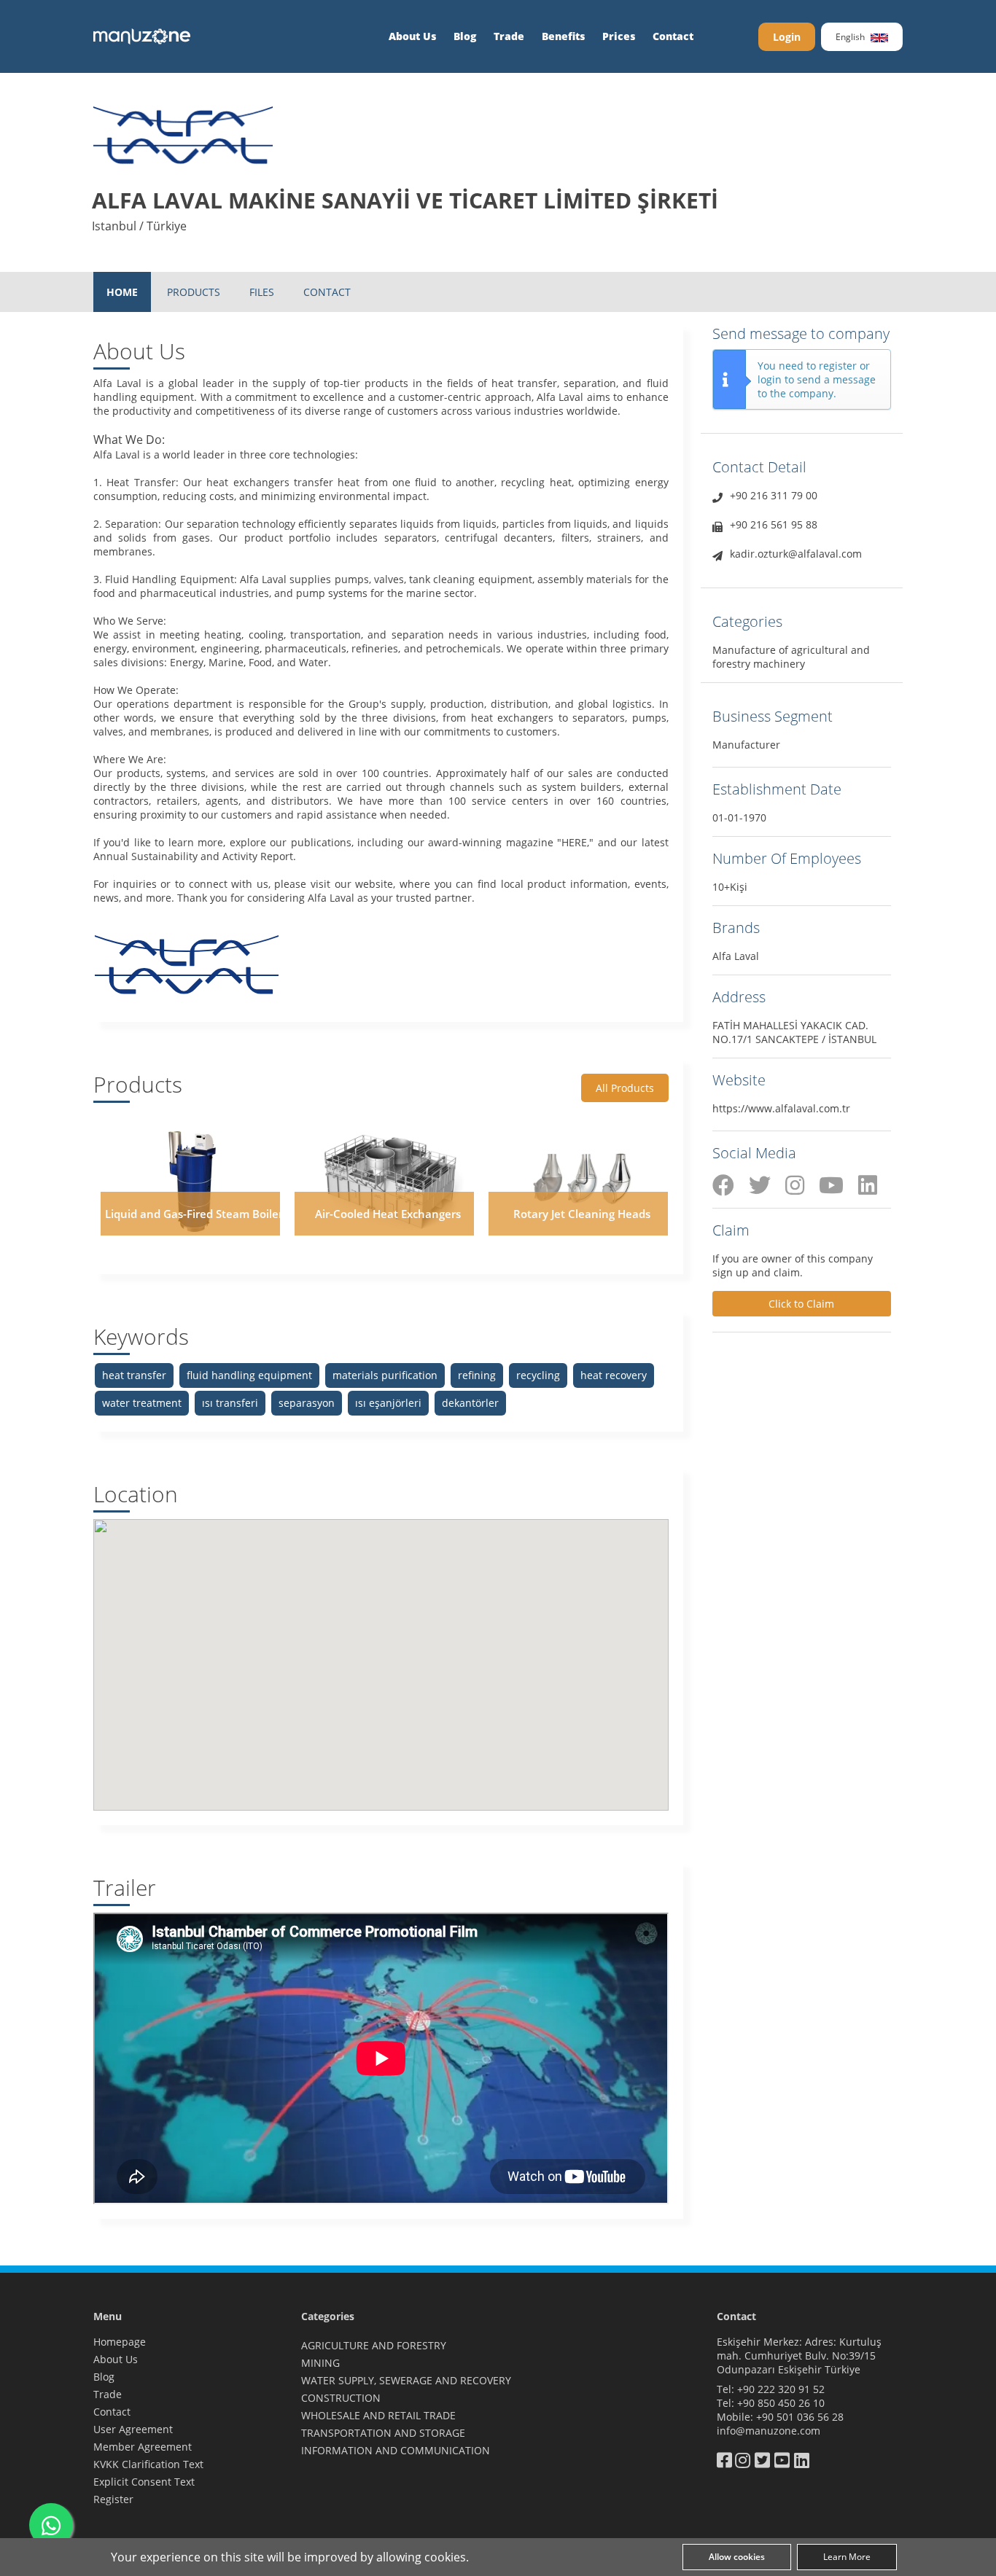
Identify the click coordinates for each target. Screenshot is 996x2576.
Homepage (120, 2342)
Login (787, 37)
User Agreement (133, 2429)
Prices (619, 36)
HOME (122, 292)
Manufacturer (746, 745)
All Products (625, 1088)
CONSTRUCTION (341, 2398)
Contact (673, 36)
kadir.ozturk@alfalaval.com (796, 554)
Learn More (847, 2557)
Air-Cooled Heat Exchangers (388, 1214)
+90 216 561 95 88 (774, 524)
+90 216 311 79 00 (774, 495)
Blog (465, 36)
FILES (262, 292)
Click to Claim (801, 1304)
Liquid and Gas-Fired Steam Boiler (194, 1214)
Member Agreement (143, 2447)
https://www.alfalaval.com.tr (781, 1108)
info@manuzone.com (769, 2431)
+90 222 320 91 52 (781, 2389)
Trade (509, 36)
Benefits (563, 36)
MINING (320, 2363)
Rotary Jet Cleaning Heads (582, 1214)
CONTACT (327, 292)
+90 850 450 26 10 (781, 2403)
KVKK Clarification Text (148, 2464)
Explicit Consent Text (144, 2482)
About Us (412, 36)
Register (113, 2499)
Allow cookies (737, 2557)
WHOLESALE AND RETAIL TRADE (378, 2415)
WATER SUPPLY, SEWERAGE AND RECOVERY (406, 2380)
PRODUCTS (194, 292)
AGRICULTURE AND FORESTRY (374, 2345)
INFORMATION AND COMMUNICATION (396, 2450)
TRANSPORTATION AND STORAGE (383, 2433)
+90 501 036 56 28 (800, 2417)
